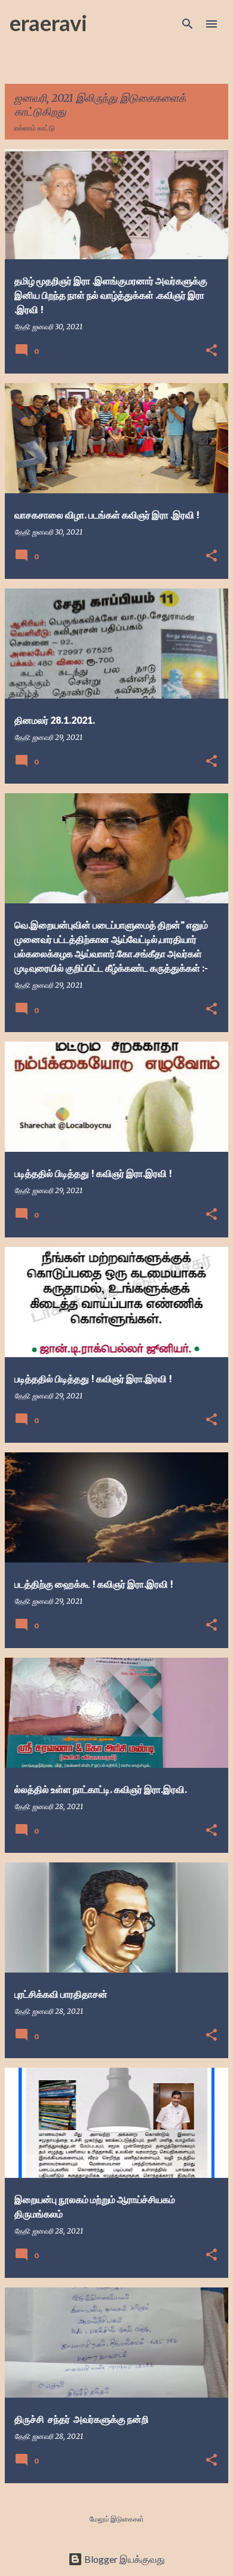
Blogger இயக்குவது (124, 2559)
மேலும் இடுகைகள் (117, 2519)
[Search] (188, 24)
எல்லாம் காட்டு (35, 128)
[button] (211, 351)
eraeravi (48, 23)
